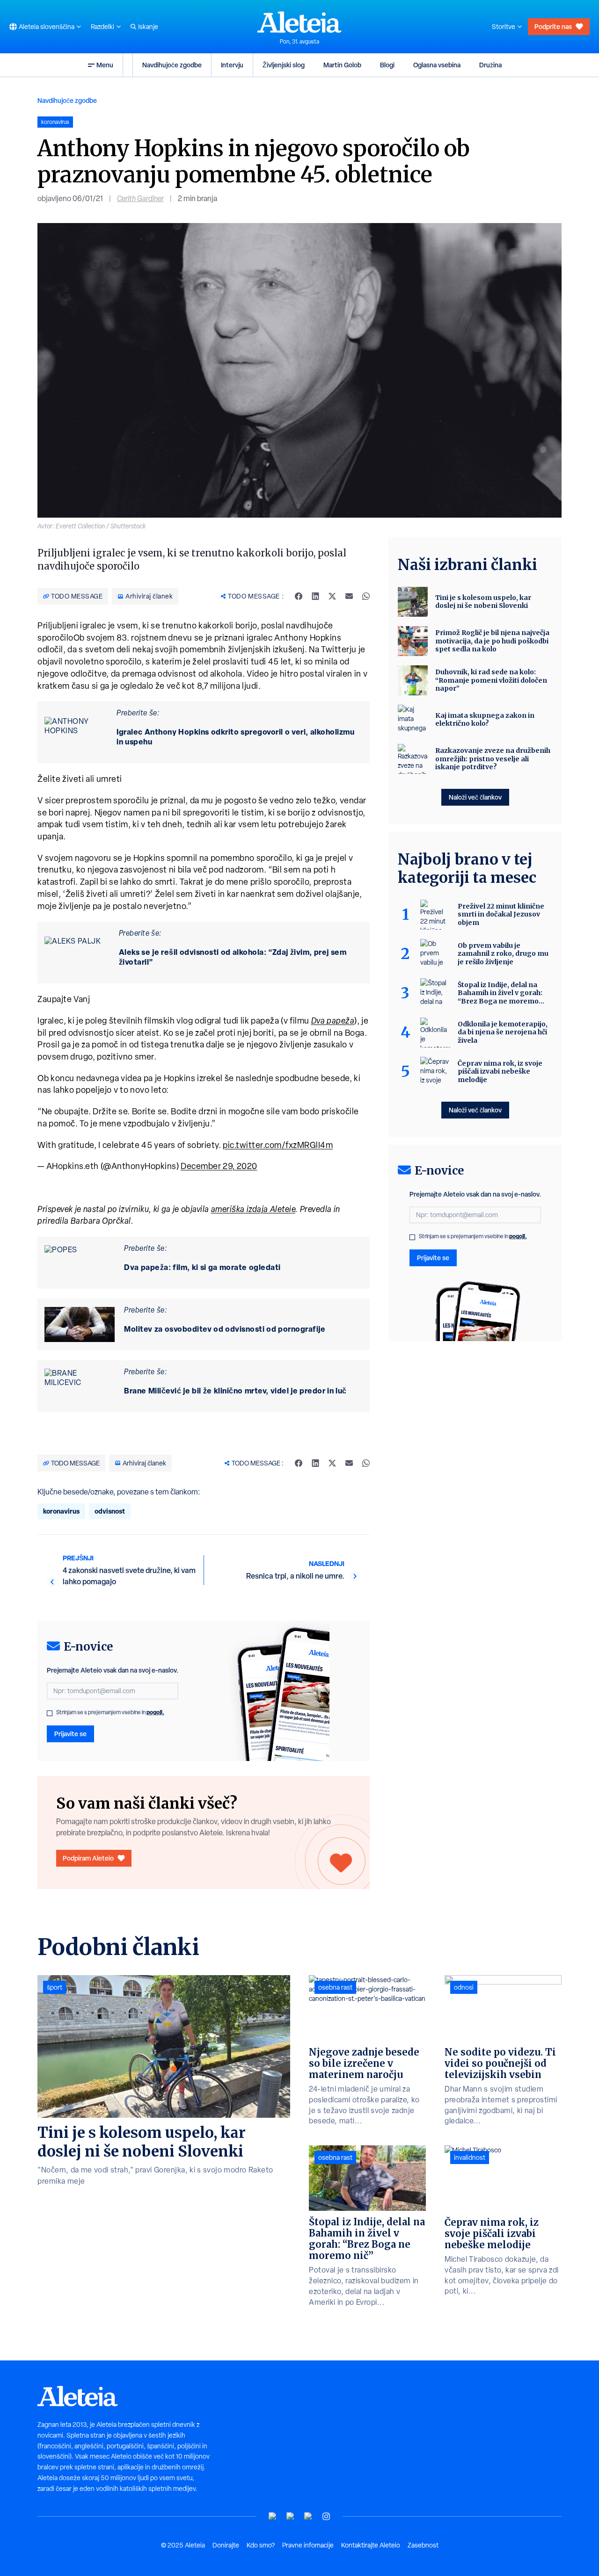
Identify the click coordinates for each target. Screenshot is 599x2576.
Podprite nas (553, 26)
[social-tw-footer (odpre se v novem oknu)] (308, 2516)
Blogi (387, 65)
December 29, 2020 (219, 1166)
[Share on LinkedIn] (315, 596)
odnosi (464, 1987)
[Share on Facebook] (299, 596)
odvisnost (110, 1511)
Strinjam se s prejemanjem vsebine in (110, 1712)
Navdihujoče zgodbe (172, 65)
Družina (490, 65)
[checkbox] (50, 1713)
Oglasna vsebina (437, 65)
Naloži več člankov (475, 797)
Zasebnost (423, 2545)
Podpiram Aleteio (88, 1858)
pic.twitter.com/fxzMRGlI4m (278, 1145)
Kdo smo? (261, 2545)
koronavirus (61, 1511)
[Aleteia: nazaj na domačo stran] (299, 22)
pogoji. (155, 1712)
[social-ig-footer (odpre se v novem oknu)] (326, 2516)
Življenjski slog (284, 65)
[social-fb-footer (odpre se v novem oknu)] (291, 2516)
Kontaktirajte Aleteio (371, 2545)
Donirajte (226, 2545)
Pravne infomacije (308, 2545)
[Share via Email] (349, 596)
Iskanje (148, 27)
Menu (105, 65)
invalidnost (470, 2157)
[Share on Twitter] (332, 596)
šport (55, 1987)
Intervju (232, 65)
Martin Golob (342, 65)
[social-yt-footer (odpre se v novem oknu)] (273, 2516)
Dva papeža (333, 1021)
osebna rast (335, 1987)
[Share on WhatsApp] (366, 596)
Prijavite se (70, 1734)
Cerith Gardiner (140, 198)
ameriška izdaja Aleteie (253, 1209)
